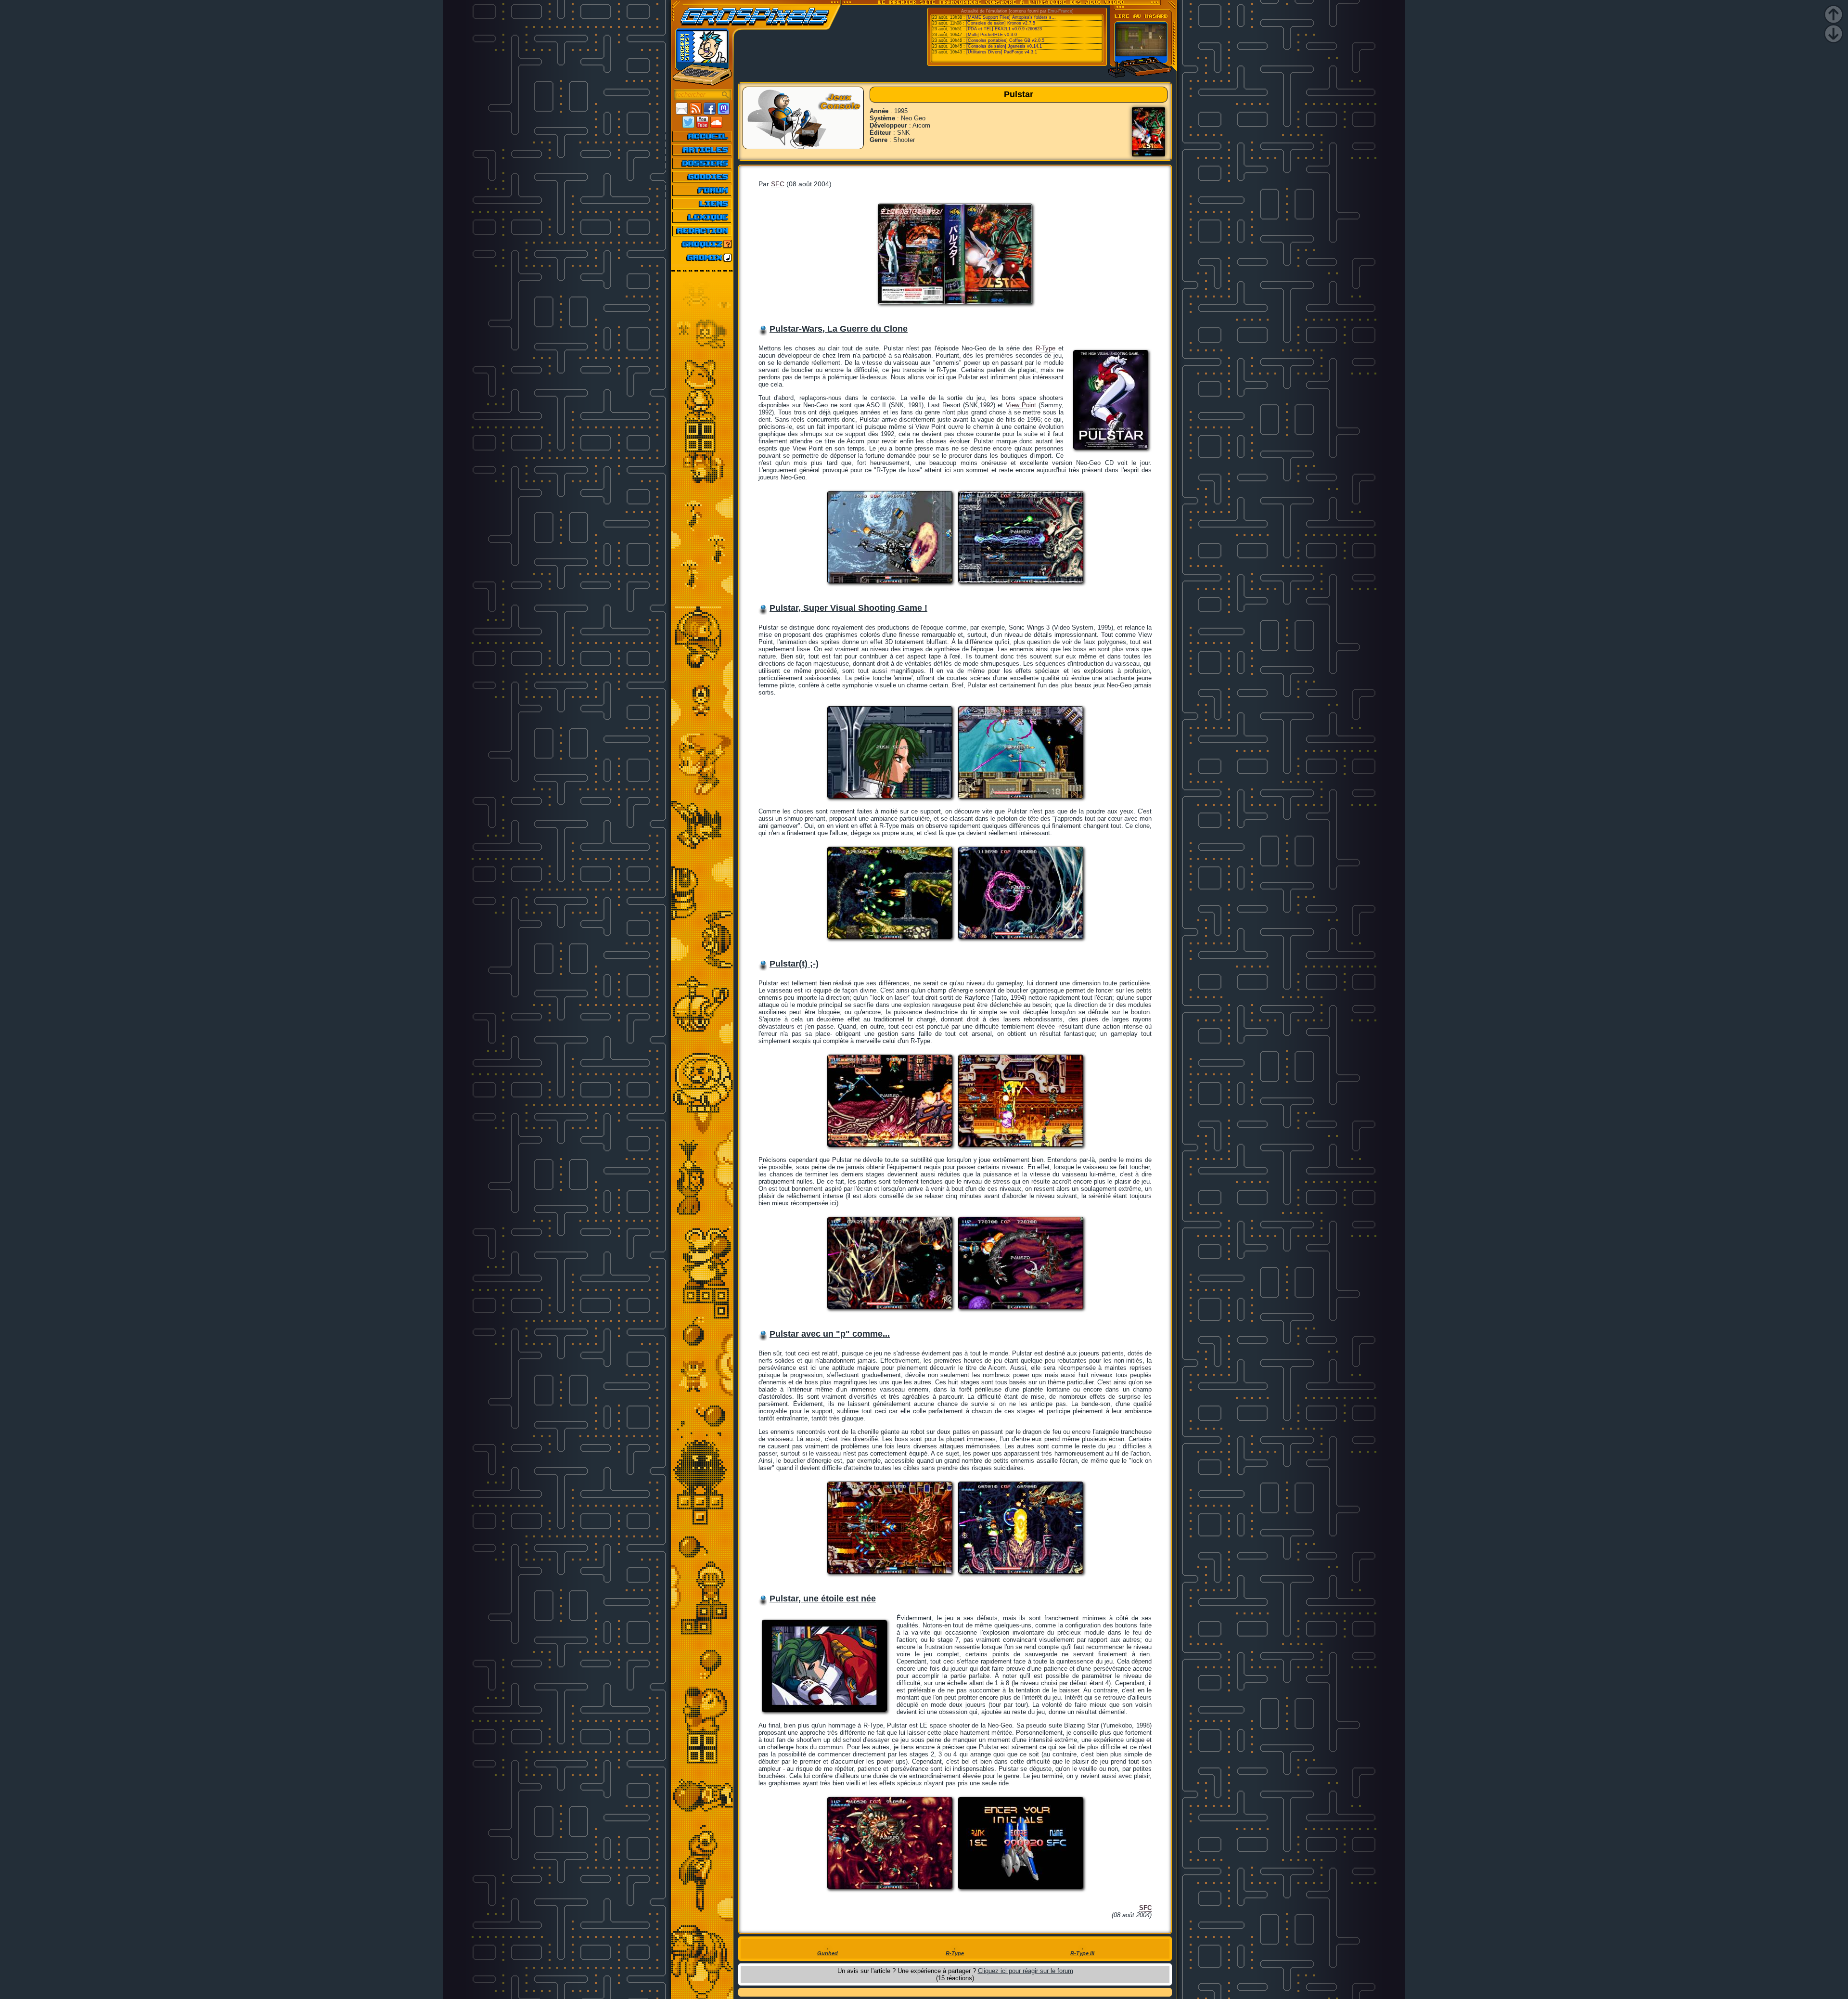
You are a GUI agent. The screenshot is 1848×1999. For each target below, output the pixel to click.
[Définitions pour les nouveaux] (702, 217)
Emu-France (1060, 11)
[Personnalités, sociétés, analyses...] (702, 163)
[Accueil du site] (702, 136)
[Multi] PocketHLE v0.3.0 (992, 35)
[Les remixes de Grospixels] (702, 258)
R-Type (1046, 348)
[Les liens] (702, 204)
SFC (778, 184)
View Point (1021, 405)
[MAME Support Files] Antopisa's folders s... (1011, 17)
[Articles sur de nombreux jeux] (702, 150)
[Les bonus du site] (702, 177)
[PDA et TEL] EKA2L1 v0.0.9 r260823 (1004, 29)
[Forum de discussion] (702, 190)
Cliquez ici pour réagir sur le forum (1026, 1971)
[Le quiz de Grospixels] (702, 244)
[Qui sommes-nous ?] (702, 231)
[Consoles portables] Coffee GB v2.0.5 (1005, 40)
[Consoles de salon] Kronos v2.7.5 (1001, 23)
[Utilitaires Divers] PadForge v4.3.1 (1002, 52)
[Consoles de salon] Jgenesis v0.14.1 (1004, 46)
